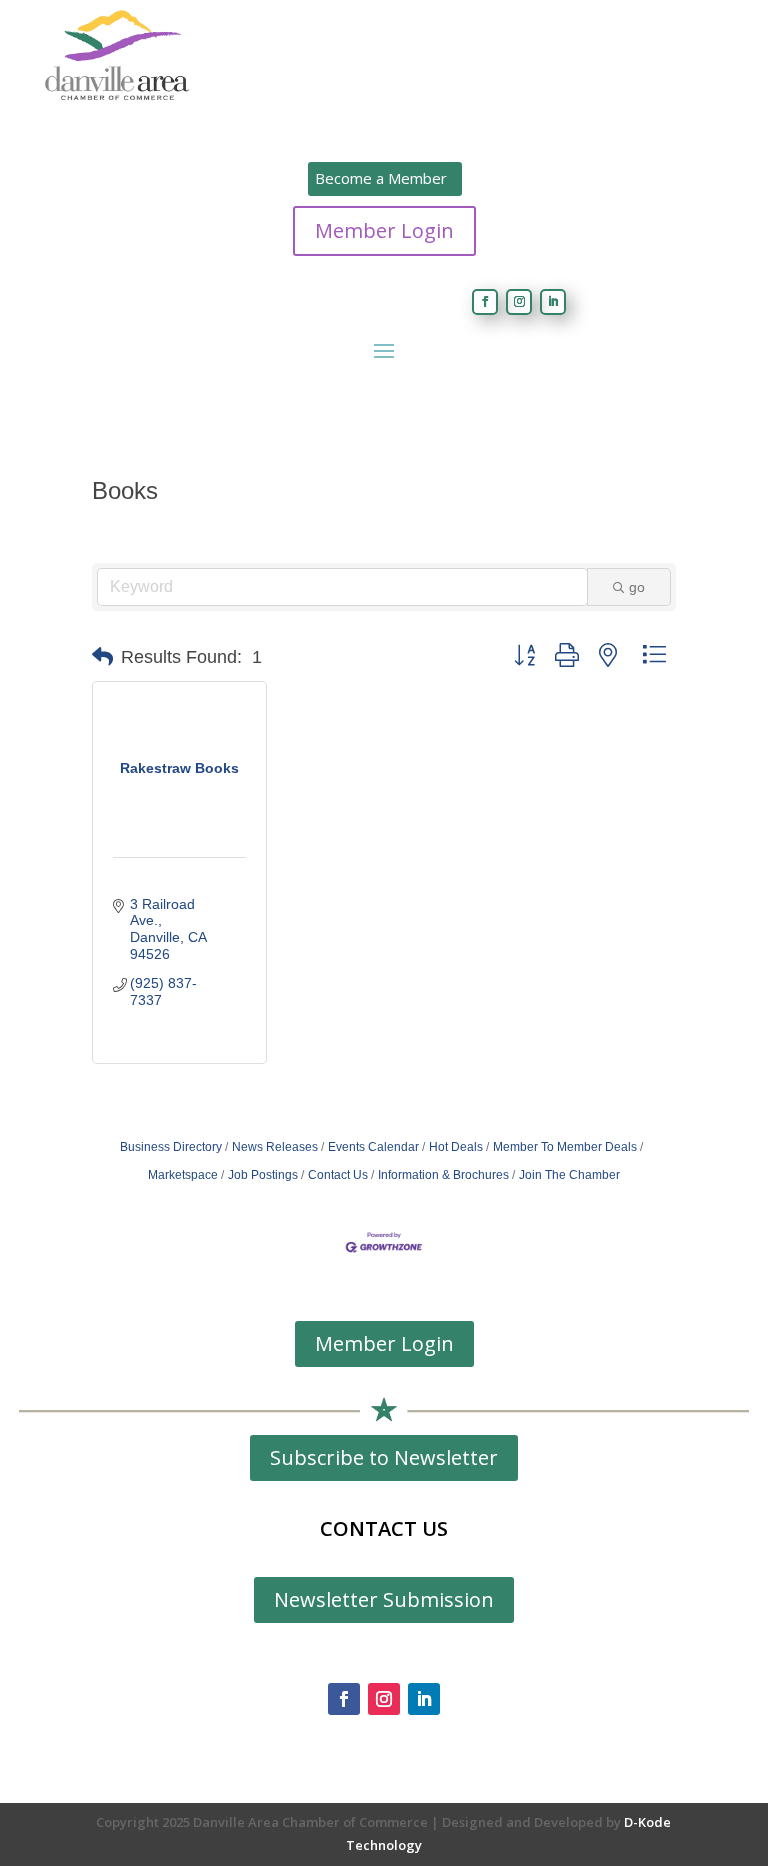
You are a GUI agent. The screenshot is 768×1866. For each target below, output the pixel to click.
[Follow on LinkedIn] (553, 302)
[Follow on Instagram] (519, 302)
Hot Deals (456, 1147)
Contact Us (338, 1175)
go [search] (637, 587)
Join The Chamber (569, 1175)
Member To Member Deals (565, 1147)
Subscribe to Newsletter (384, 1457)
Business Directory (171, 1147)
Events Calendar (373, 1147)
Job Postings (263, 1175)
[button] (102, 657)
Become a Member (381, 178)
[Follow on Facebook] (485, 302)
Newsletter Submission (384, 1599)
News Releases (275, 1147)
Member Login (384, 230)
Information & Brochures (443, 1175)
